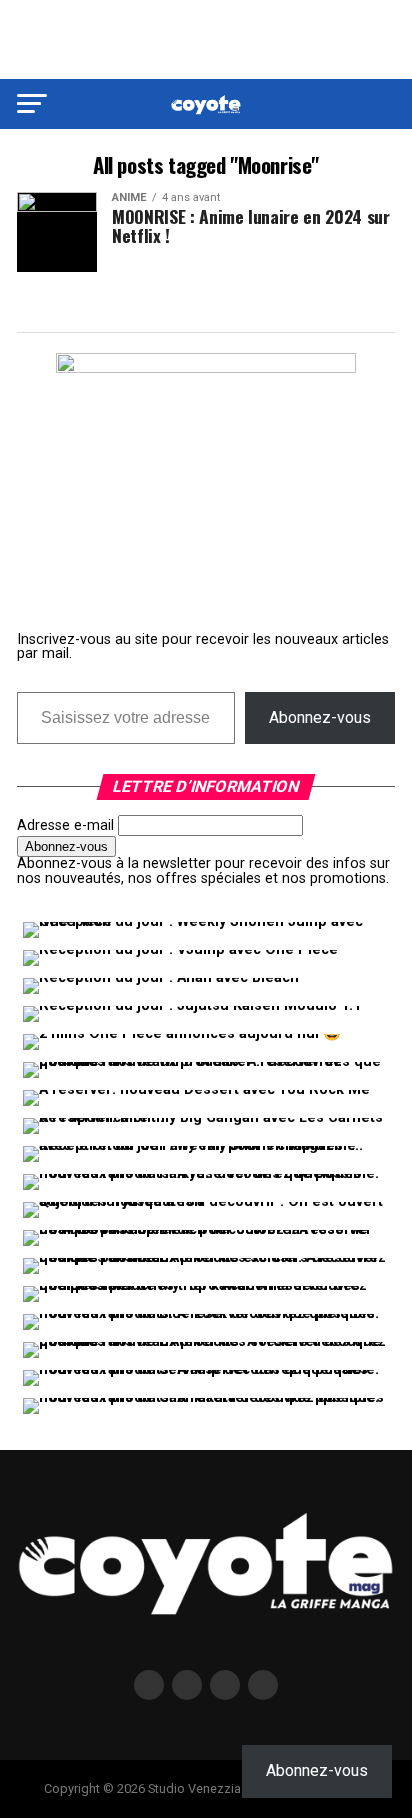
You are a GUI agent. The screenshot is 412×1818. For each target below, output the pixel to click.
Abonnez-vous (320, 717)
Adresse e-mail (65, 825)
